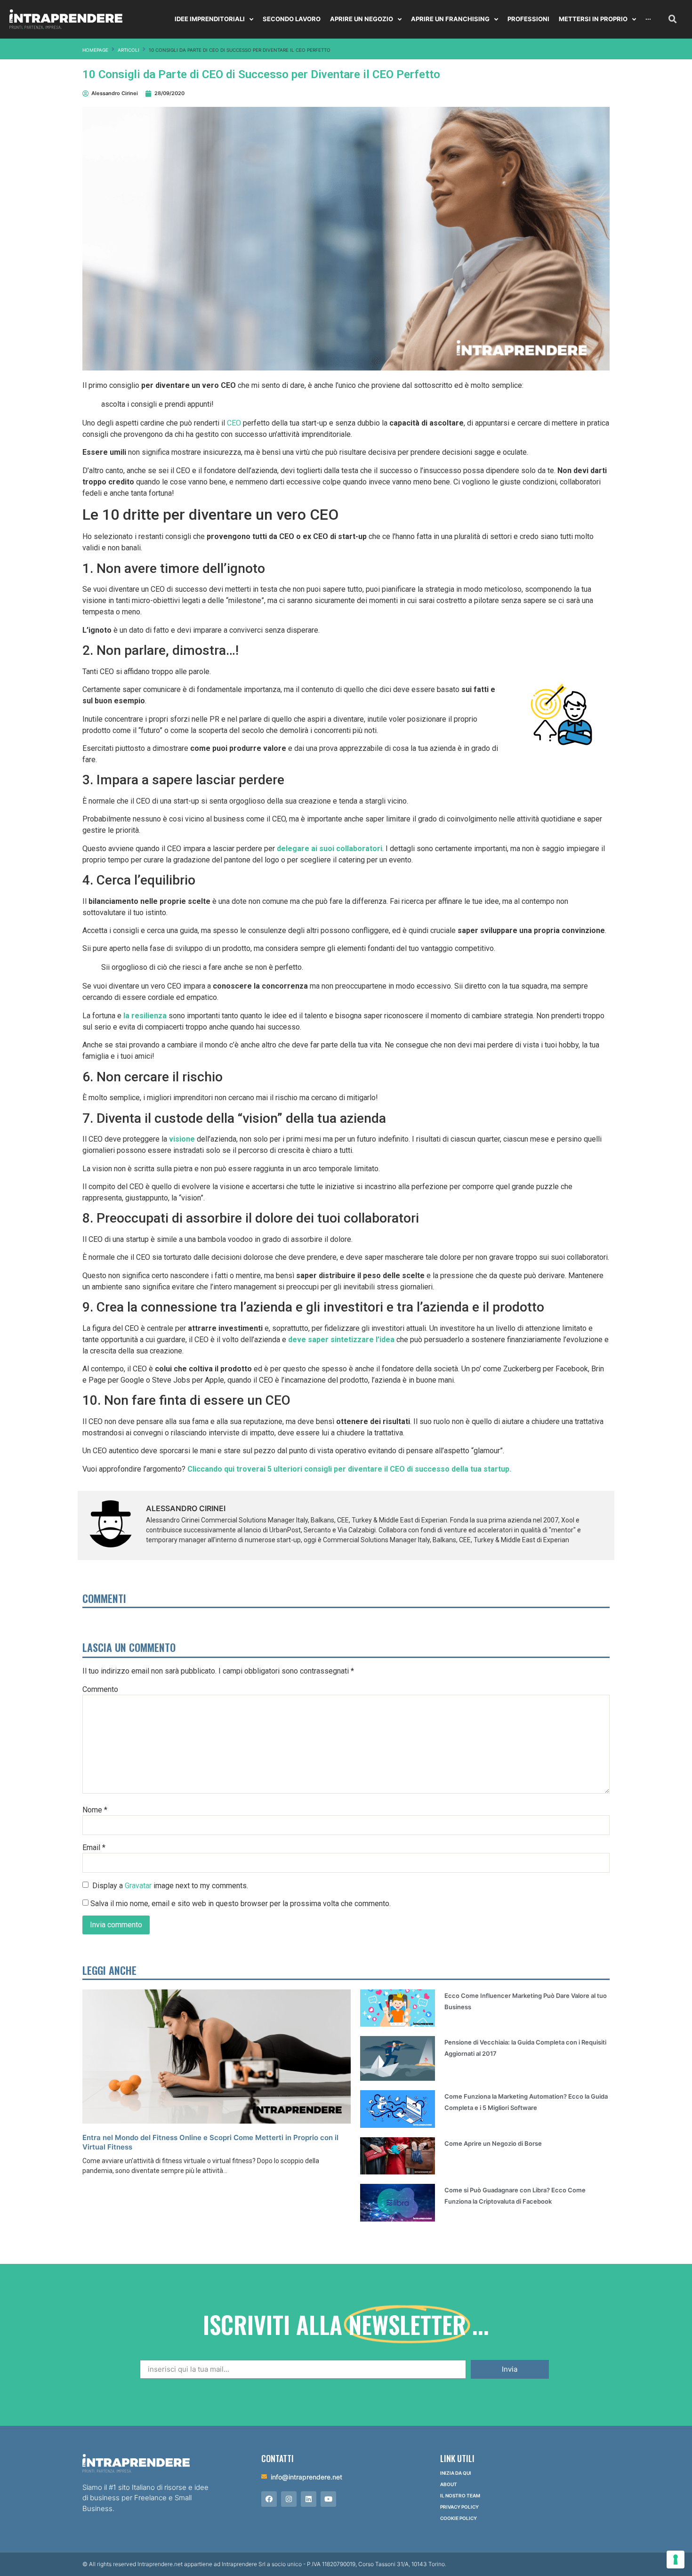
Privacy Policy (459, 2507)
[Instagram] (289, 2499)
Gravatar (138, 1885)
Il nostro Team (460, 2495)
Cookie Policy (459, 2518)
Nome (95, 1810)
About (449, 2484)
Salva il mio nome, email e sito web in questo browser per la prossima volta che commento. (241, 1904)
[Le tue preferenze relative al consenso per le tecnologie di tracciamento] (676, 2560)
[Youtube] (328, 2499)
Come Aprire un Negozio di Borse (493, 2143)
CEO (234, 423)
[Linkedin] (309, 2499)
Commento (100, 1690)
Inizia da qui (456, 2473)
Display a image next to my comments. (170, 1885)
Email (94, 1848)
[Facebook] (269, 2499)
